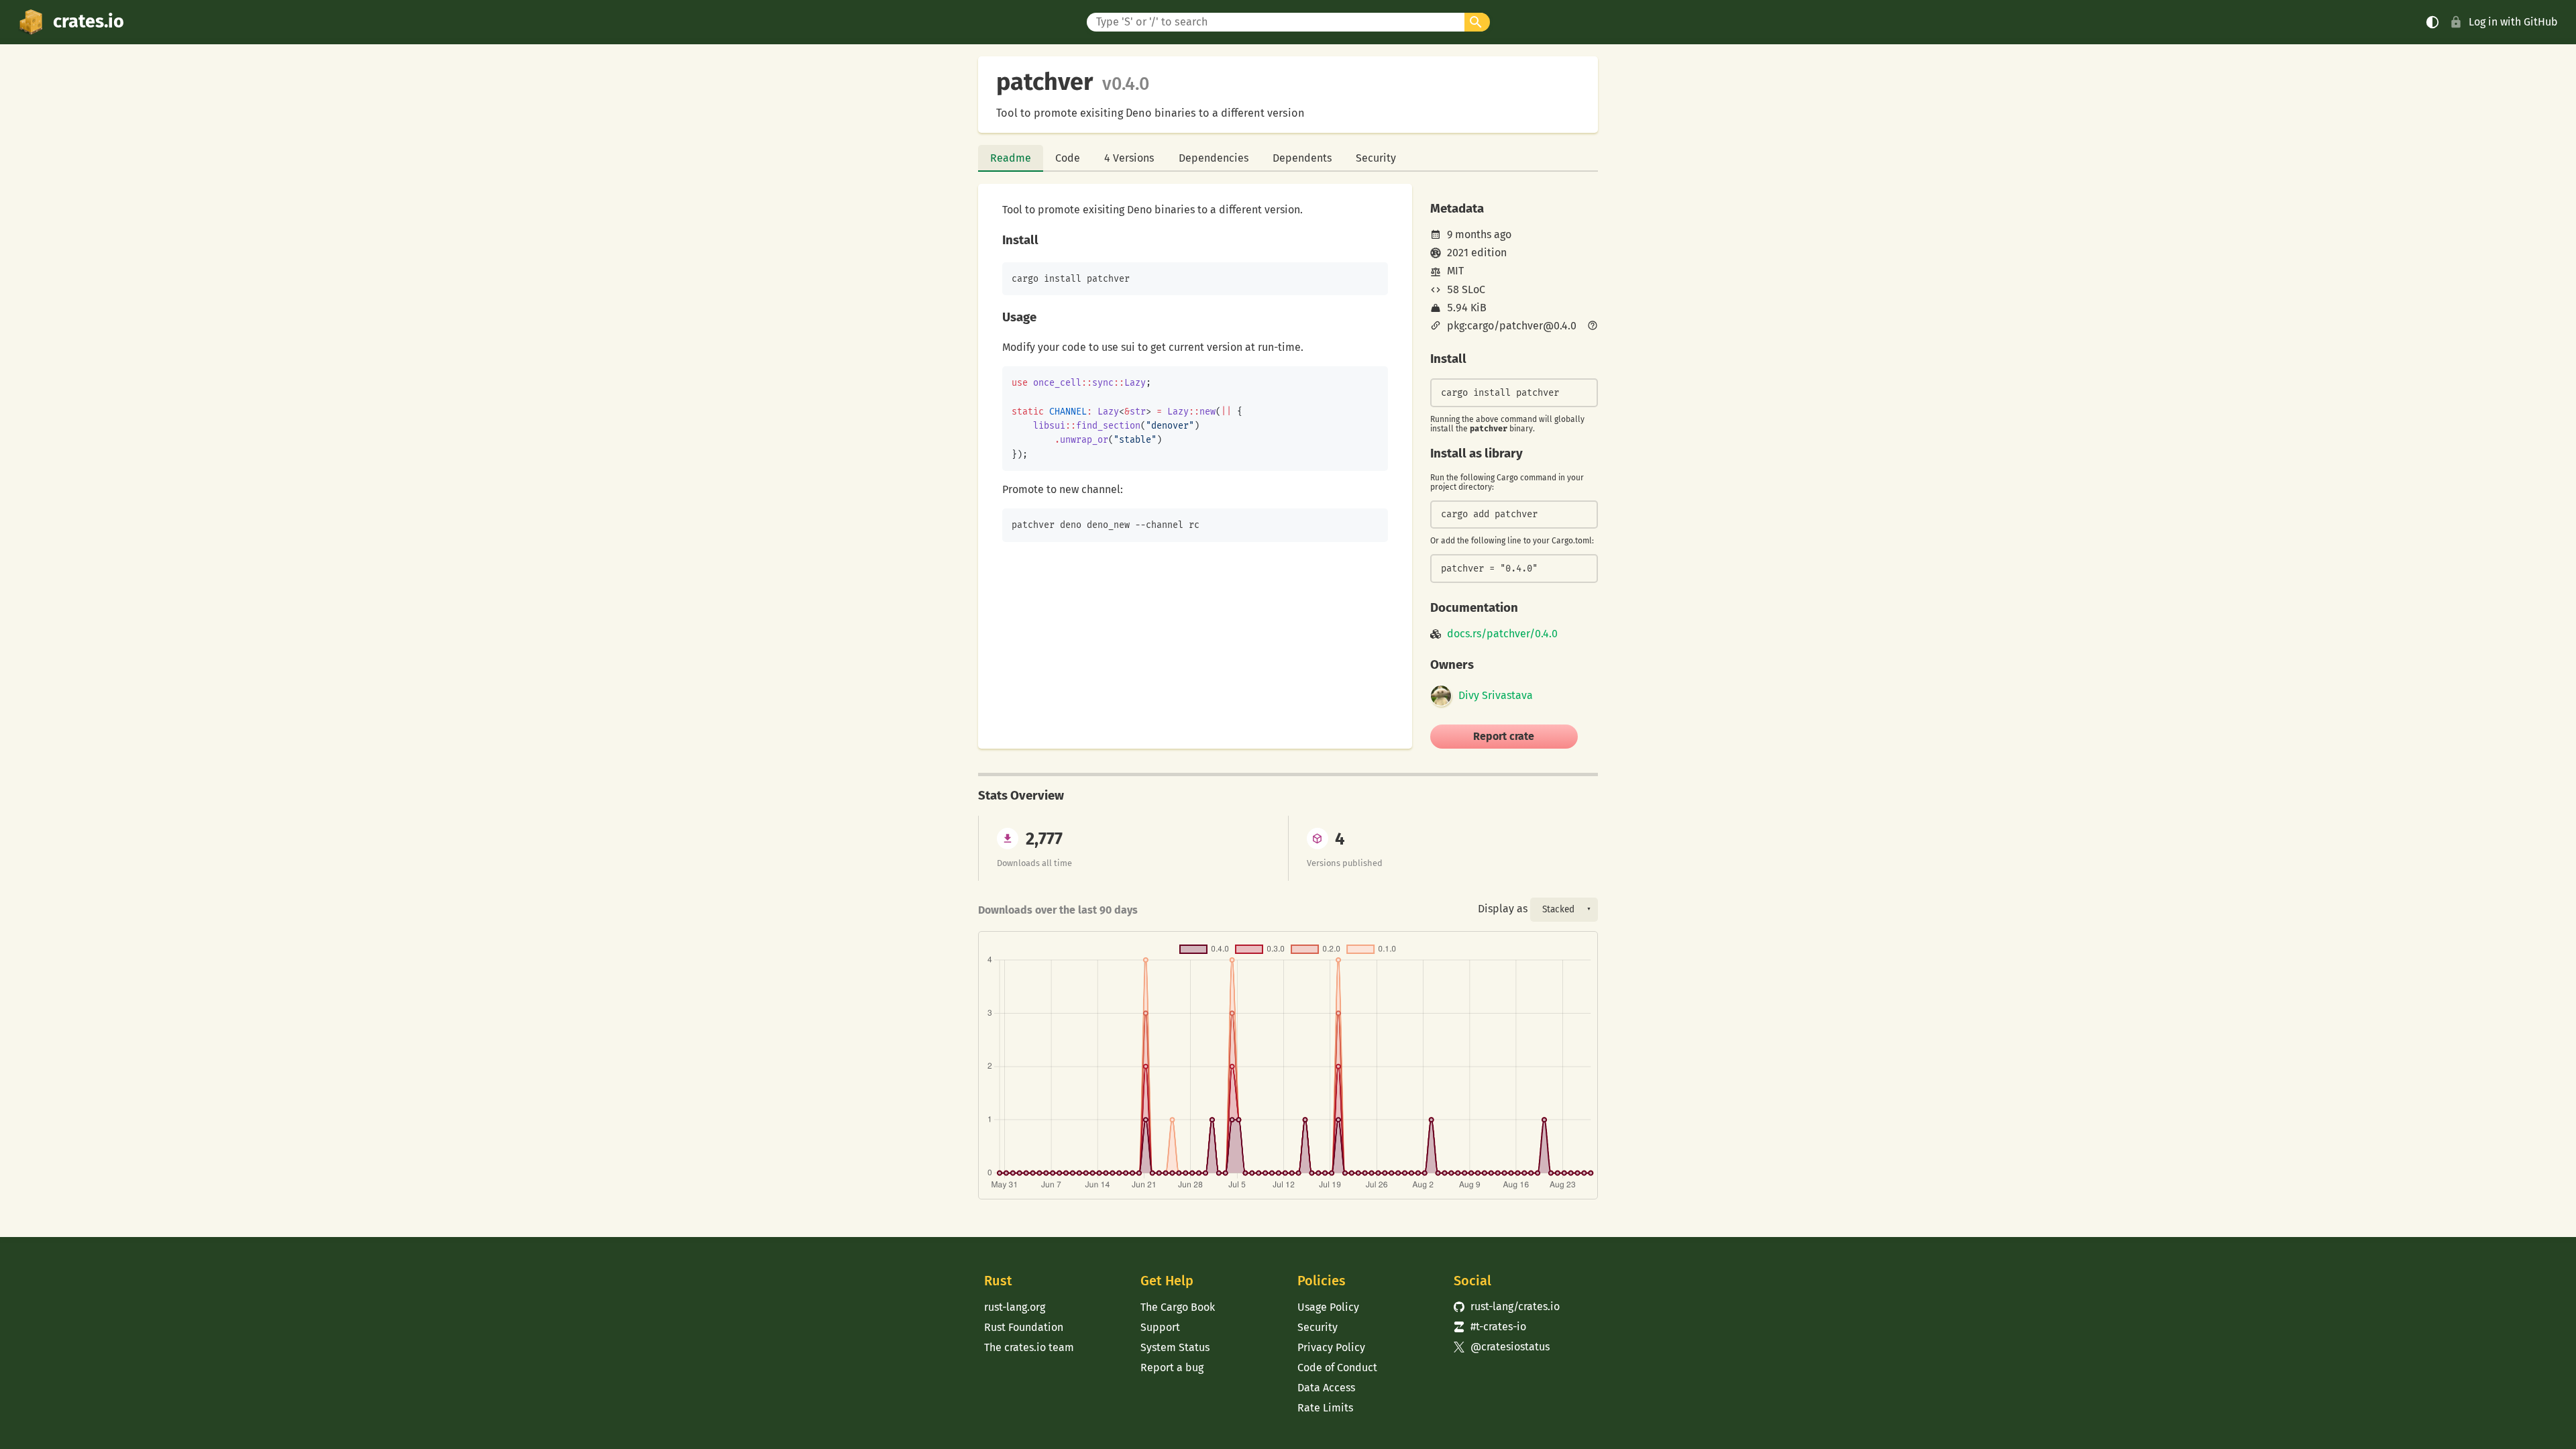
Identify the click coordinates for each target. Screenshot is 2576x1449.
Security (1376, 158)
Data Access (1326, 1388)
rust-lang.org (1015, 1307)
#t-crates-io (1490, 1327)
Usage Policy (1328, 1307)
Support (1160, 1327)
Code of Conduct (1337, 1367)
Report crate (1504, 736)
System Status (1175, 1347)
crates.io (89, 21)
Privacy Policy (1331, 1347)
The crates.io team (1029, 1347)
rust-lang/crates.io (1507, 1306)
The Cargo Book (1178, 1307)
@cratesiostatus (1502, 1347)
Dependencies (1214, 158)
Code (1068, 158)
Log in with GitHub (2513, 22)
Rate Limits (1325, 1408)
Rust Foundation (1024, 1327)
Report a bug (1172, 1367)
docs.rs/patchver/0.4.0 (1502, 634)
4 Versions (1129, 158)
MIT (1455, 271)
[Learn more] (1593, 327)
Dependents (1302, 158)
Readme (1011, 158)
